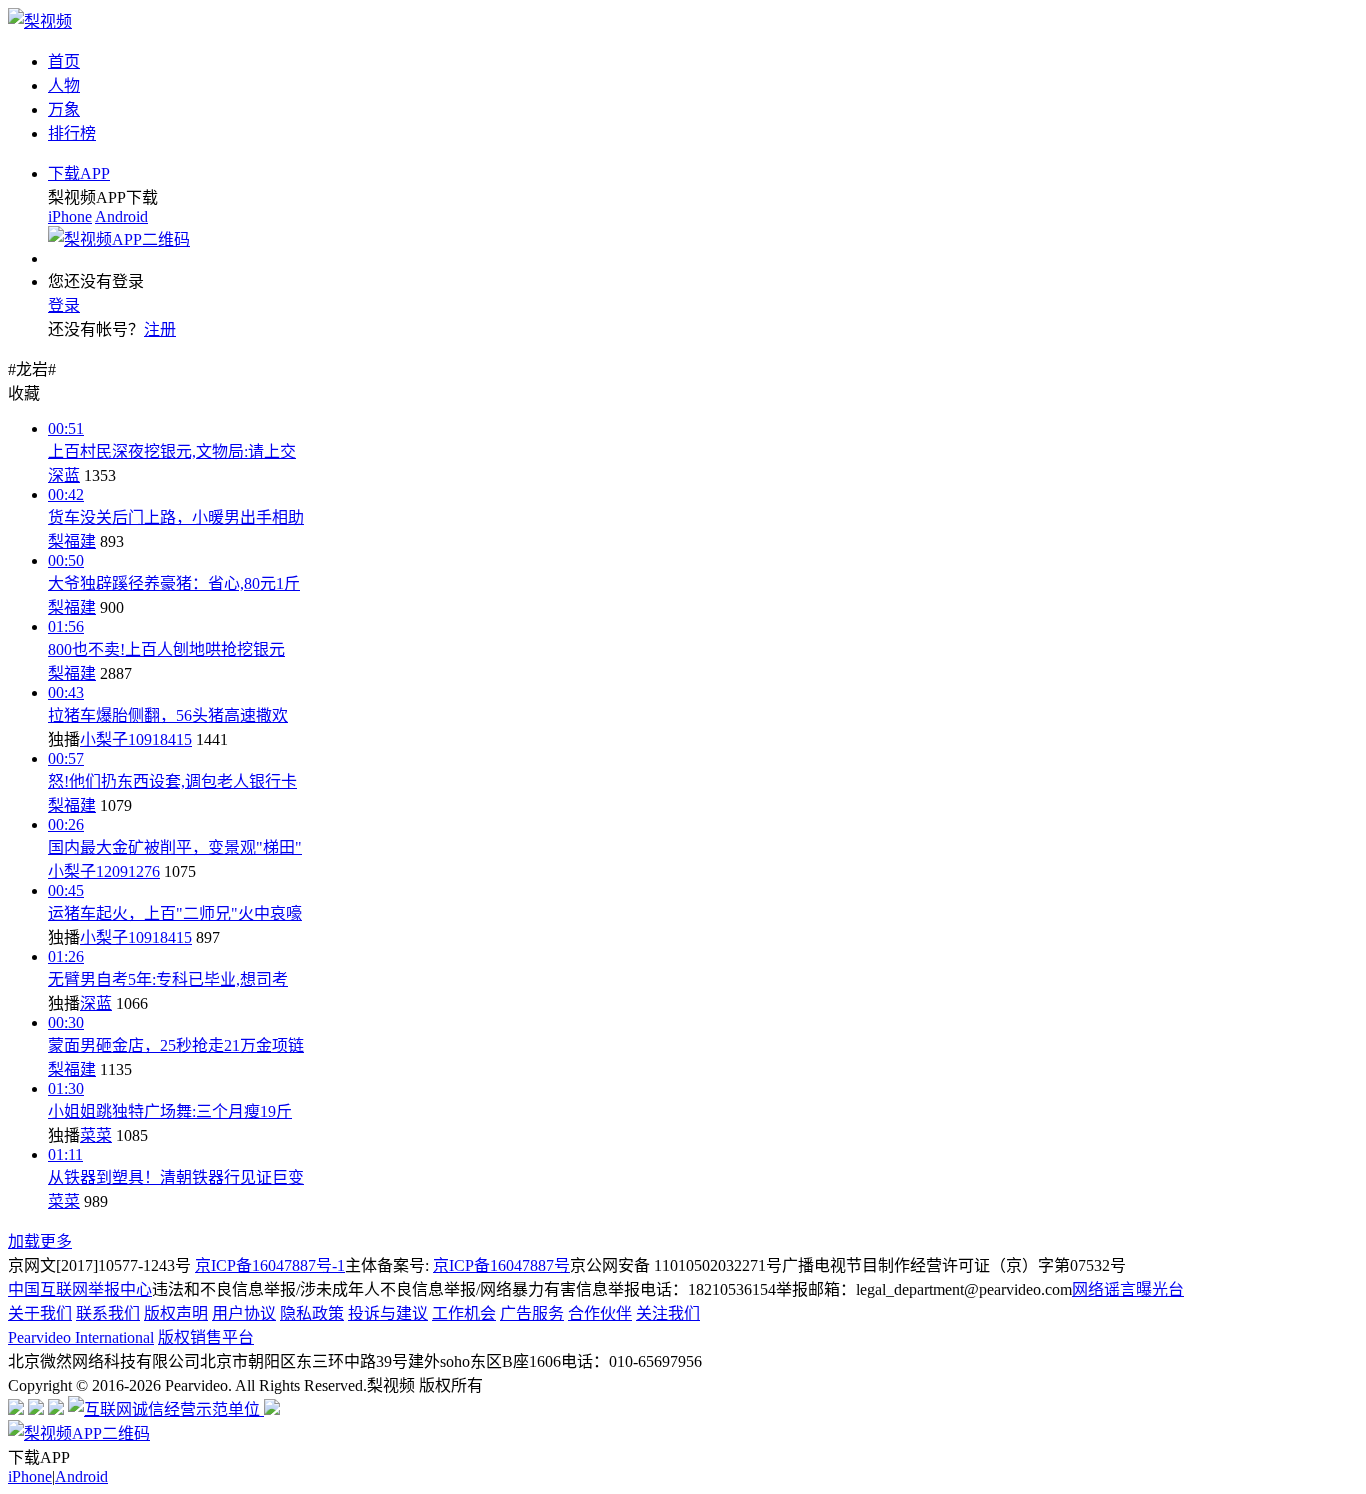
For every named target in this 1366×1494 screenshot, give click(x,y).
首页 (64, 61)
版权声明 (176, 1313)
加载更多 (40, 1241)
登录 (64, 305)
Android (121, 216)
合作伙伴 (600, 1313)
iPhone (70, 216)
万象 (64, 109)
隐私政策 (312, 1313)
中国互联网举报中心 (80, 1289)
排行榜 (72, 133)
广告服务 (532, 1313)
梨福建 (72, 541)
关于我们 (40, 1313)
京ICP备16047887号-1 (270, 1265)
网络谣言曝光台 (1128, 1289)
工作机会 (464, 1313)
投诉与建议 (388, 1313)
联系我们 (108, 1313)
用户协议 (244, 1313)
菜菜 (96, 1135)
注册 (160, 329)
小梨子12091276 (104, 871)
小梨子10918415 (136, 739)
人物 (64, 85)
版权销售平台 (206, 1337)
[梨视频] (40, 21)
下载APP (79, 173)
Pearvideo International (81, 1337)
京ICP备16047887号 (501, 1265)
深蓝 (64, 475)
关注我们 (668, 1313)
